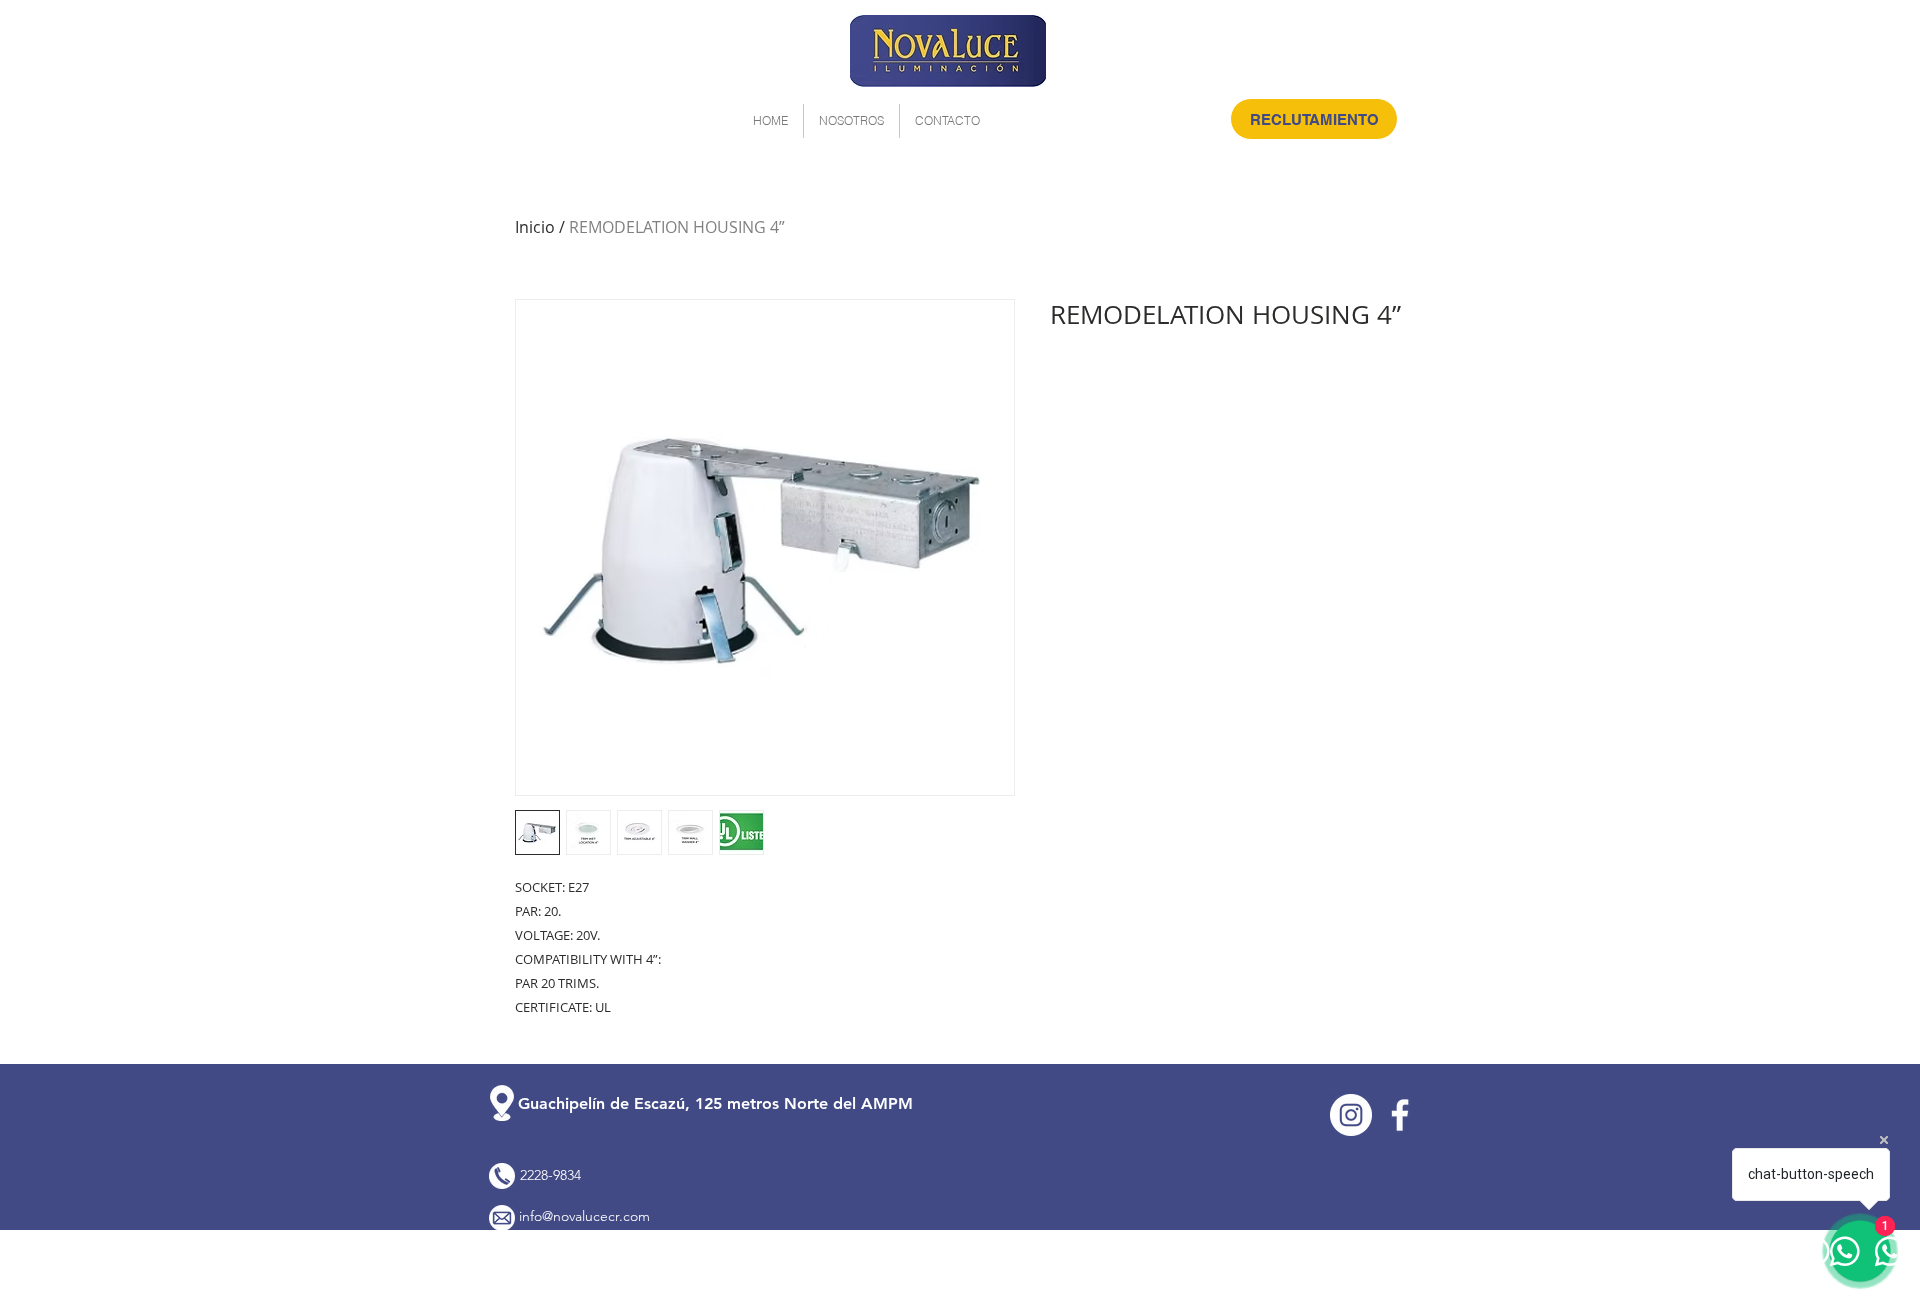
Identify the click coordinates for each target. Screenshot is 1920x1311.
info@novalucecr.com (584, 1216)
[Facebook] (1400, 1115)
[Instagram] (1351, 1115)
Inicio (535, 227)
